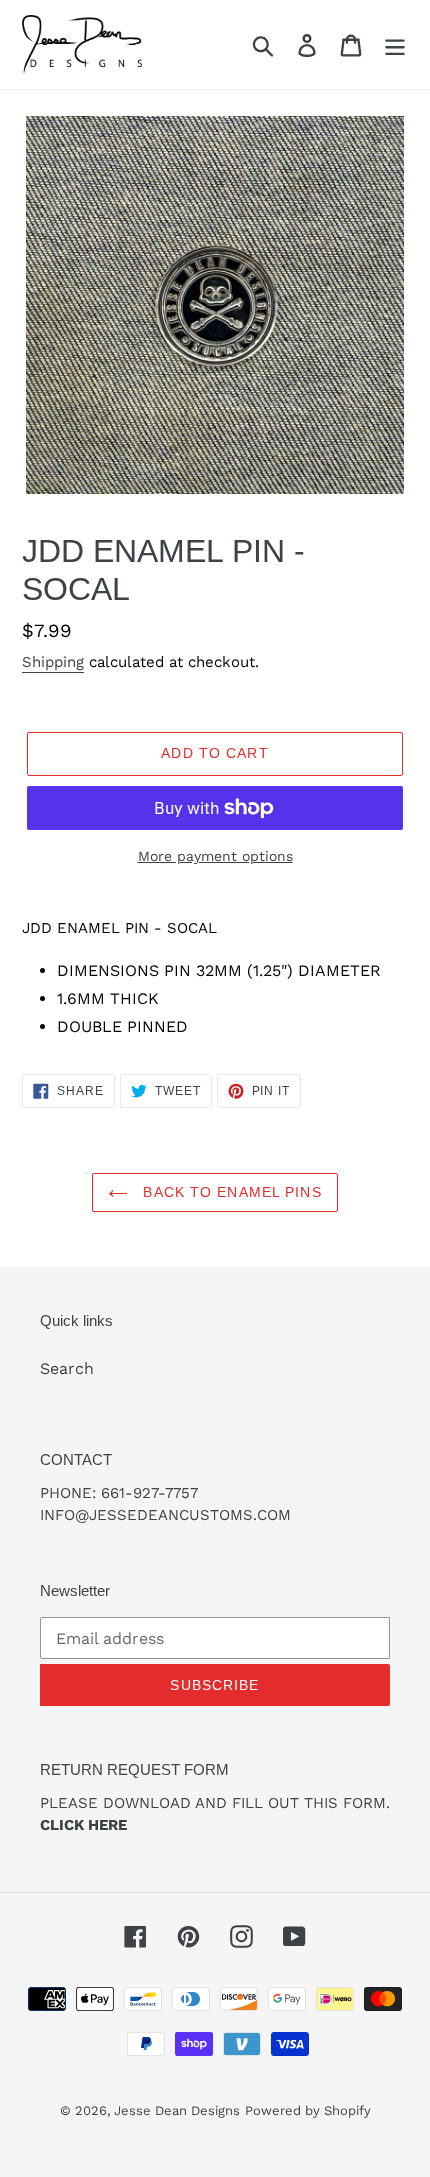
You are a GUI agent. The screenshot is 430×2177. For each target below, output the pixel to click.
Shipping (53, 662)
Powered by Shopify (308, 2110)
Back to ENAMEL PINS (229, 1192)
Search (67, 1368)
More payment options (215, 856)
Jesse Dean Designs (177, 2110)
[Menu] (395, 44)
